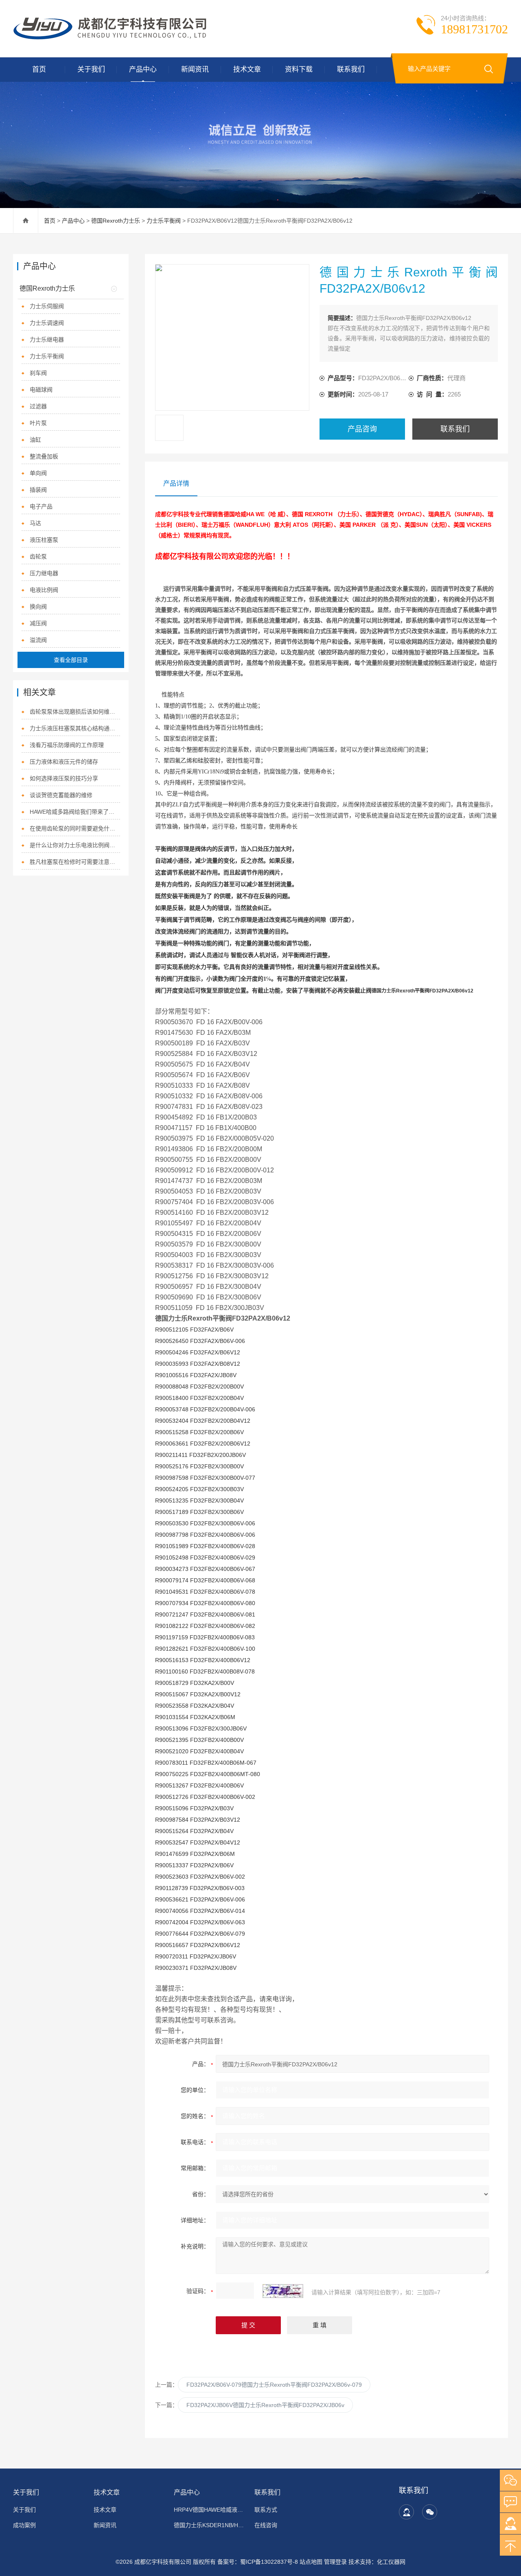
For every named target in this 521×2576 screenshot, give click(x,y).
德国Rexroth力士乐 (116, 221)
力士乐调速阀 (47, 323)
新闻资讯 (195, 69)
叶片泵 (38, 423)
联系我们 (351, 69)
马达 (35, 523)
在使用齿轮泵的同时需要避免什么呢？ (75, 828)
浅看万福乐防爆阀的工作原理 (67, 745)
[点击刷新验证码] (283, 2291)
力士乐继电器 (47, 340)
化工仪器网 (391, 2562)
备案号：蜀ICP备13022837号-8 (258, 2562)
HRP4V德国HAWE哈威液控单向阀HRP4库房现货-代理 (209, 2510)
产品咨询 (362, 429)
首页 (39, 69)
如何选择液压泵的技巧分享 (64, 778)
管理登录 (335, 2562)
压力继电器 (44, 573)
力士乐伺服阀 (47, 306)
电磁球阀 (41, 390)
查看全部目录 (71, 660)
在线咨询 (266, 2525)
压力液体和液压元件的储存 (64, 762)
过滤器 (38, 406)
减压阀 (38, 623)
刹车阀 (38, 373)
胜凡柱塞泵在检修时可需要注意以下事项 (75, 862)
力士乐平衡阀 (164, 221)
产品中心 (143, 69)
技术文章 (247, 69)
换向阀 (38, 607)
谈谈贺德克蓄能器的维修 (61, 795)
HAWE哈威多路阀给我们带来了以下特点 (75, 812)
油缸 (35, 440)
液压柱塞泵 (44, 540)
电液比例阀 (44, 590)
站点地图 (311, 2562)
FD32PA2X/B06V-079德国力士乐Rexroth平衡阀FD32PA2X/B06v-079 (274, 2385)
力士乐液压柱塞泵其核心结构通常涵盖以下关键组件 (75, 728)
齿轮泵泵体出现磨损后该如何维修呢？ (75, 712)
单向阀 (38, 473)
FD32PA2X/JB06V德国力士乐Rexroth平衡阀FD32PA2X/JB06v (265, 2405)
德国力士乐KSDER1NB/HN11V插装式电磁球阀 (209, 2525)
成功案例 (24, 2525)
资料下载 (299, 69)
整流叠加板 (44, 456)
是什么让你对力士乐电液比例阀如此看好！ (75, 845)
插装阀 (38, 490)
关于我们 (91, 69)
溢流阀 (38, 640)
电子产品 (41, 506)
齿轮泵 (38, 556)
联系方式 (266, 2510)
